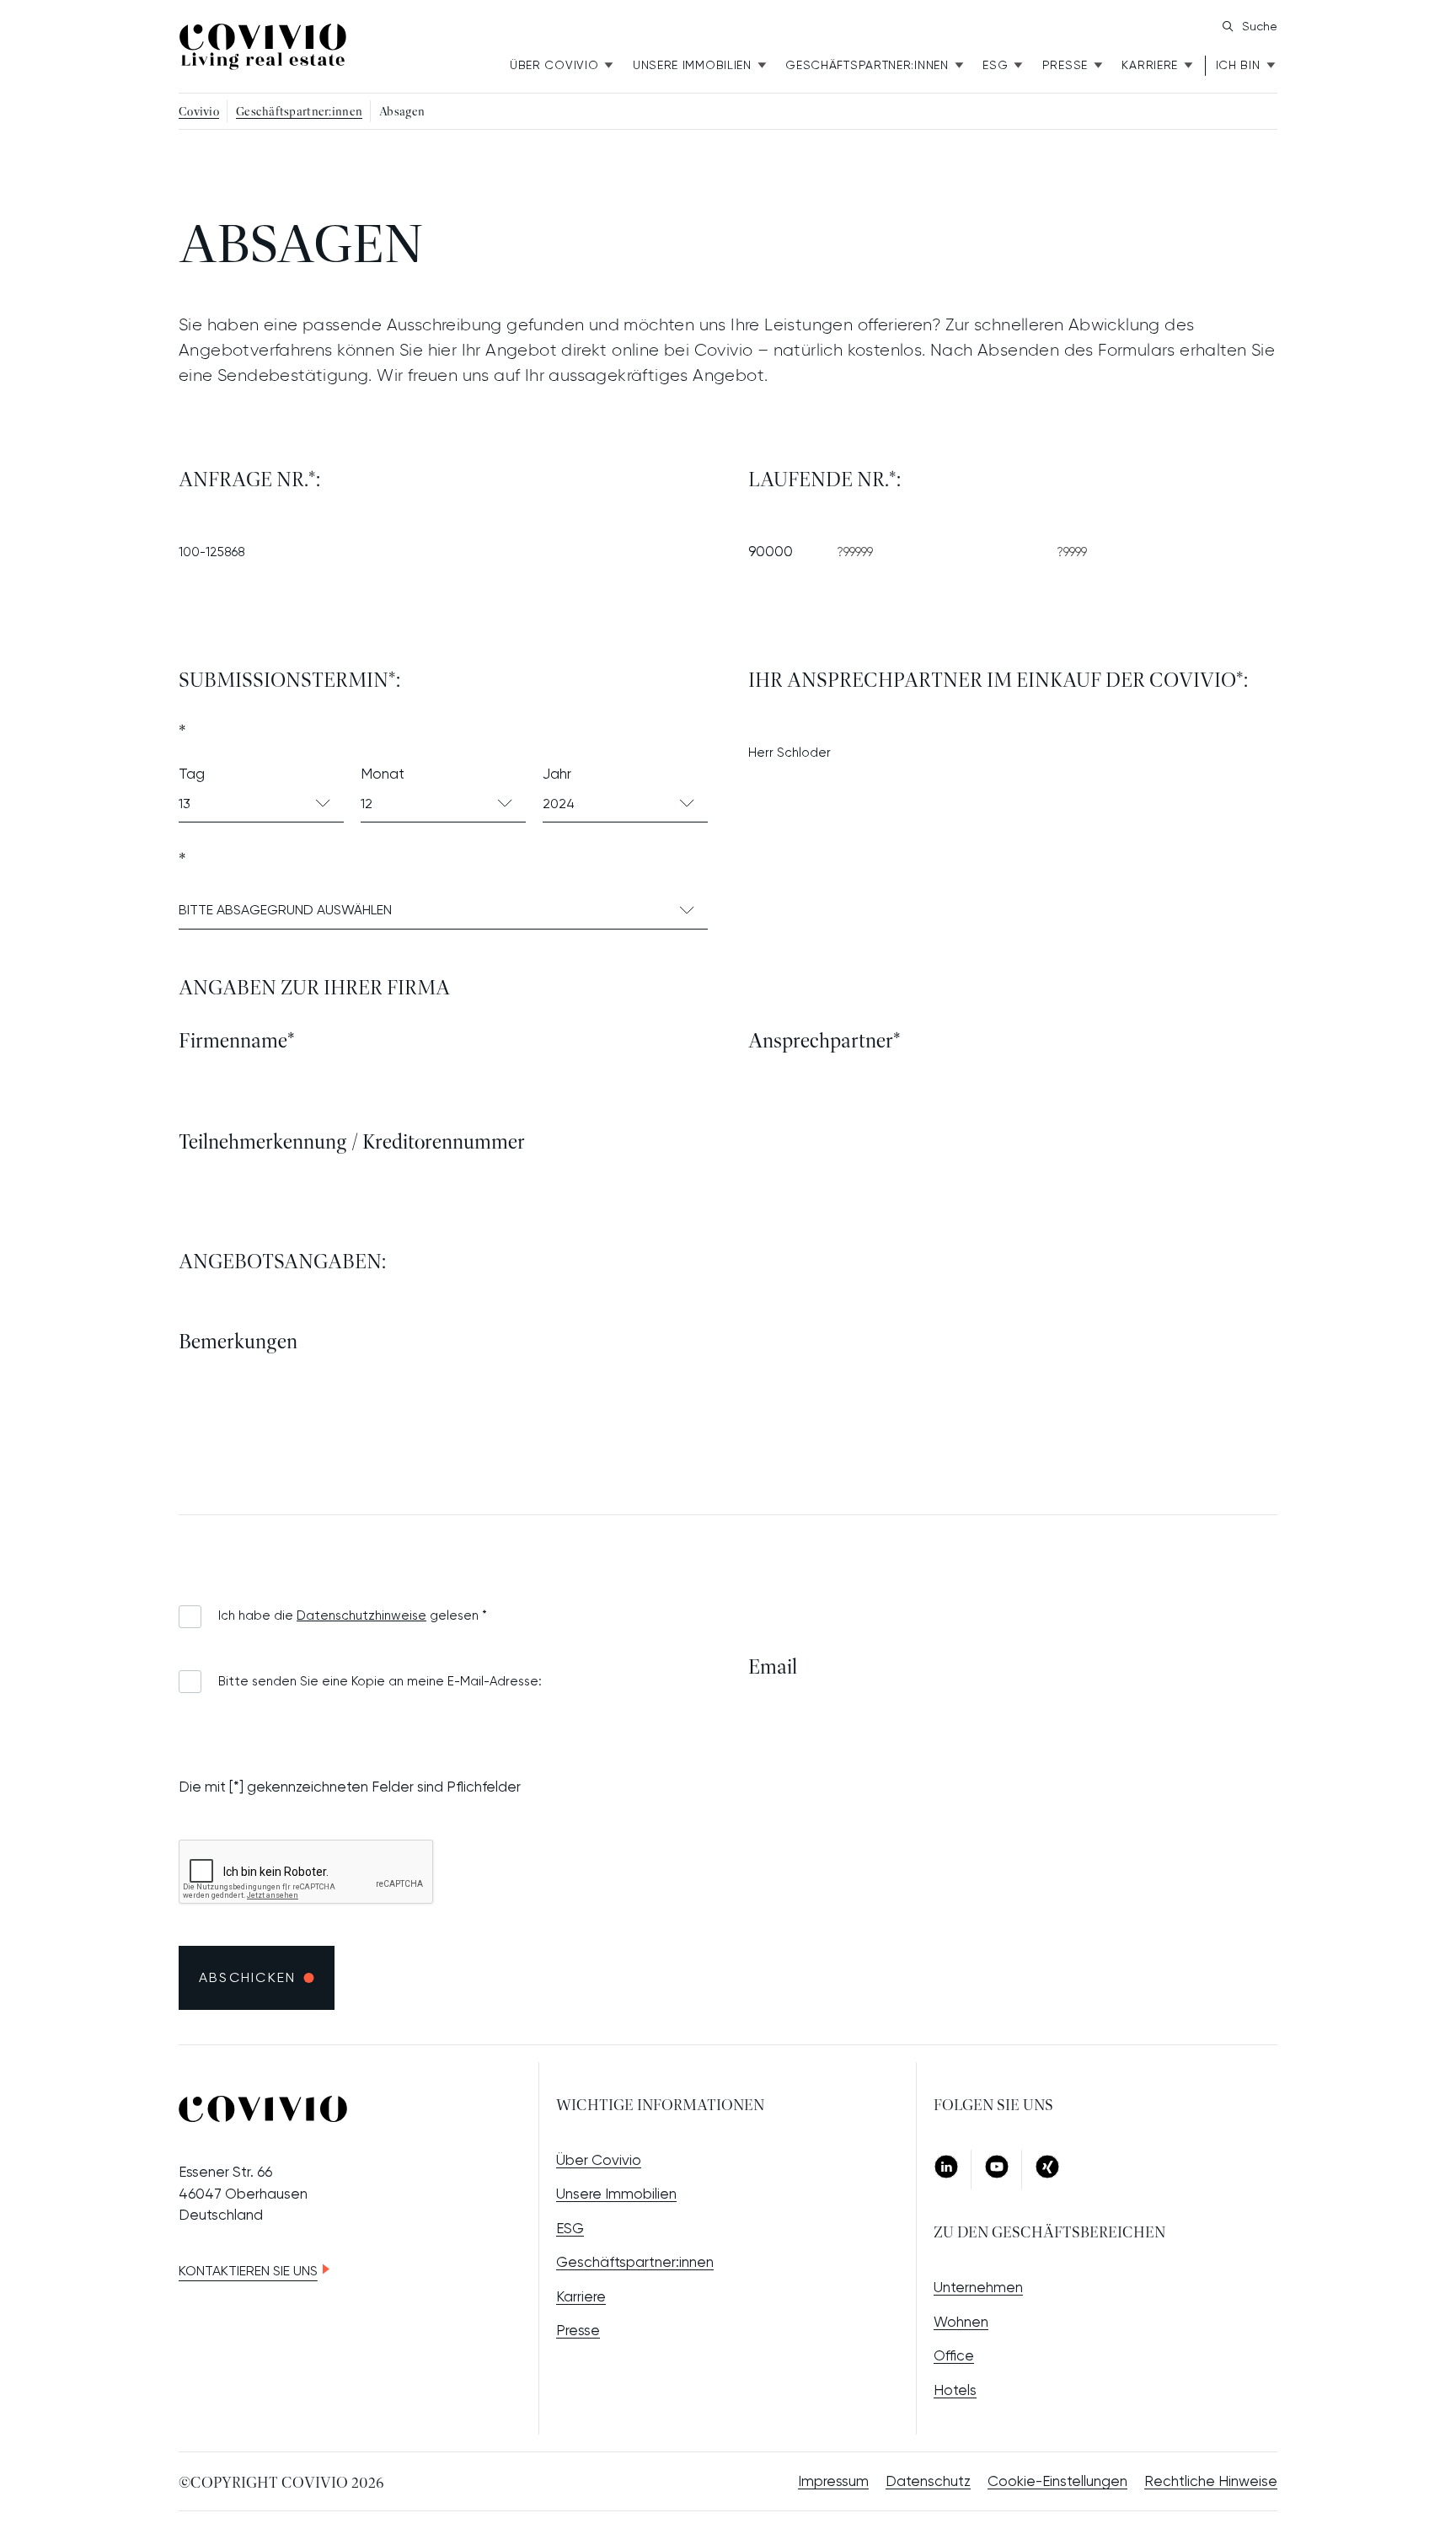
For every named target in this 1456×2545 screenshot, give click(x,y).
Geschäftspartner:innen (635, 2262)
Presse (1065, 65)
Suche (1260, 26)
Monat (383, 774)
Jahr (557, 774)
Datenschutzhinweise (361, 1615)
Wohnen (961, 2322)
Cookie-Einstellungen (1057, 2481)
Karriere (1150, 65)
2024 (559, 804)
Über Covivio (554, 65)
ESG (995, 65)
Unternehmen (978, 2287)
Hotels (955, 2390)
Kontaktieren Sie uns (248, 2271)
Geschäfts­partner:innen (867, 65)
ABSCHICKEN (247, 1977)
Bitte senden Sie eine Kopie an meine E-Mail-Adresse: (380, 1681)
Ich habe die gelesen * (353, 1615)
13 (185, 804)
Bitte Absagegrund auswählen (285, 910)
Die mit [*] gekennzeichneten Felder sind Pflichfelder (350, 1787)
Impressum (833, 2481)
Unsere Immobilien (692, 65)
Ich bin (1238, 65)
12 (367, 804)
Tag (192, 774)
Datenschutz (928, 2481)
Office (954, 2355)
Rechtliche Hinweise (1211, 2481)
